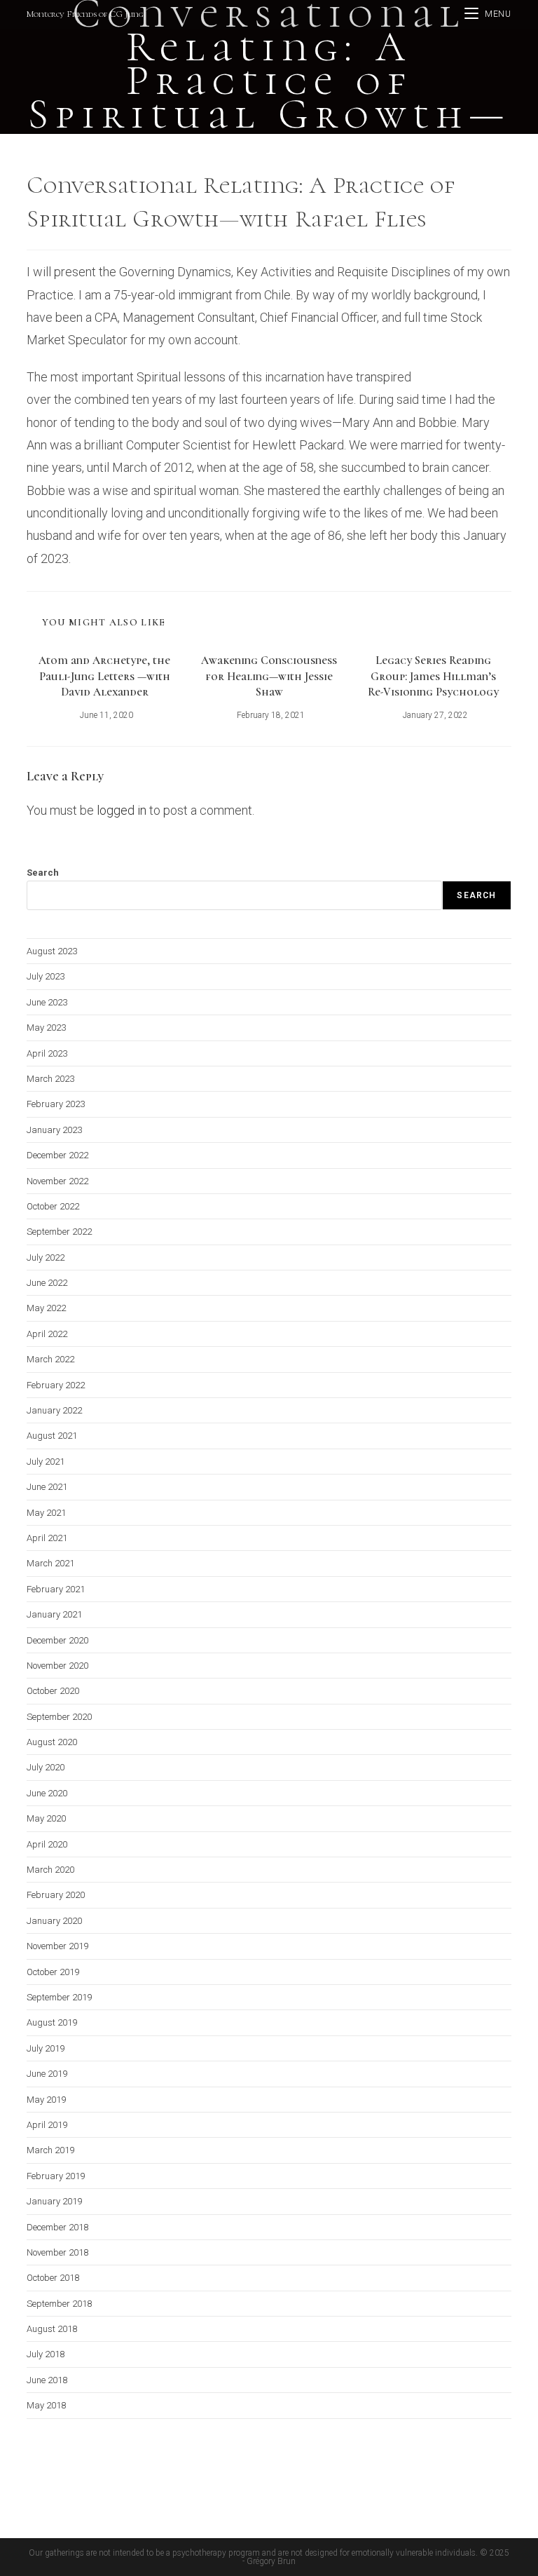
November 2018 (57, 2252)
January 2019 (54, 2201)
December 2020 (57, 1640)
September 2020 (59, 1717)
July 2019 (46, 2048)
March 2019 (50, 2150)
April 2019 (47, 2125)
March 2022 (50, 1359)
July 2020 (46, 1767)
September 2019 (59, 1997)
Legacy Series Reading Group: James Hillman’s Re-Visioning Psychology (433, 676)
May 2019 (46, 2100)
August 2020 (52, 1742)
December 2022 (57, 1155)
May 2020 (46, 1818)
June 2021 (47, 1487)
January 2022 (54, 1410)
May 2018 (46, 2405)
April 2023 (47, 1053)
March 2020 (50, 1870)
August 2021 (52, 1436)
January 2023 (54, 1130)
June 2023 (47, 1002)
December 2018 (57, 2227)
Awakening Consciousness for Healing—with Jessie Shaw (269, 676)
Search (43, 873)
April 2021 (47, 1538)
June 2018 (47, 2380)
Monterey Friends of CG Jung (85, 14)
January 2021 (54, 1614)
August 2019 (52, 2022)
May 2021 (46, 1513)
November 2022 (57, 1181)
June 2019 (47, 2074)
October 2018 (53, 2278)
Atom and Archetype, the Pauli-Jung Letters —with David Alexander (104, 676)
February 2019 (56, 2176)
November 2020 (57, 1666)
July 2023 (46, 976)
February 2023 (56, 1104)
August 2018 (52, 2329)
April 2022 (47, 1334)
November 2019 (57, 1946)
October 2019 (53, 1972)
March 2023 (50, 1079)
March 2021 (50, 1563)
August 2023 (52, 951)
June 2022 (47, 1283)
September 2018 (59, 2304)
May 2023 (46, 1028)
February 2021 (56, 1589)
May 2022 (46, 1308)
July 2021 (46, 1462)
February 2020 (56, 1895)
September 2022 (59, 1232)
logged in (122, 810)
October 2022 (53, 1206)
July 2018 (46, 2354)
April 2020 (47, 1844)
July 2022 (46, 1258)
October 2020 (53, 1691)
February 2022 (56, 1385)
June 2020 (47, 1793)
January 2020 (54, 1921)
